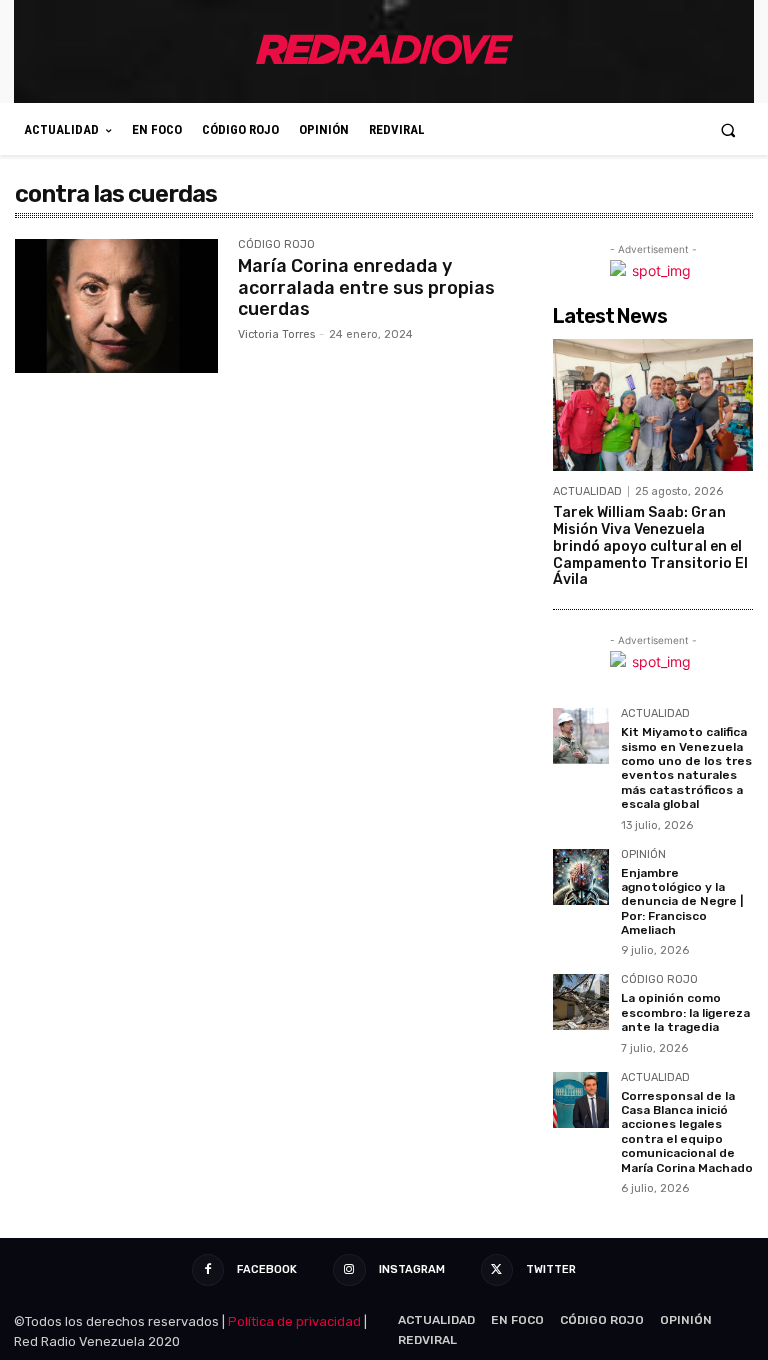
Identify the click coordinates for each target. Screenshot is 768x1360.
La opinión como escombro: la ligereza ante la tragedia (685, 1012)
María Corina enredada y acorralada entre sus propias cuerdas (366, 287)
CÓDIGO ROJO (276, 245)
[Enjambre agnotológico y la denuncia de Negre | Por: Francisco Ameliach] (581, 877)
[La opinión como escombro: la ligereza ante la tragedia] (581, 1002)
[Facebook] (208, 1270)
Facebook (267, 1269)
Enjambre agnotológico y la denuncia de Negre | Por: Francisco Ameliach (682, 902)
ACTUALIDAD (587, 491)
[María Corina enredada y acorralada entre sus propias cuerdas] (116, 306)
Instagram (412, 1269)
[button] (728, 129)
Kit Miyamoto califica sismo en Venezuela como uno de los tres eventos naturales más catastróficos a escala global (686, 768)
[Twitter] (497, 1270)
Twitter (551, 1269)
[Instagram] (349, 1270)
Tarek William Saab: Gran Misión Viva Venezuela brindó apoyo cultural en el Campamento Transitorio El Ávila (650, 546)
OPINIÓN (643, 855)
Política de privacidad (294, 1321)
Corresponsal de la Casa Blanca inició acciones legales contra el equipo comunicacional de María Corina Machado (687, 1132)
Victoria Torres (276, 334)
